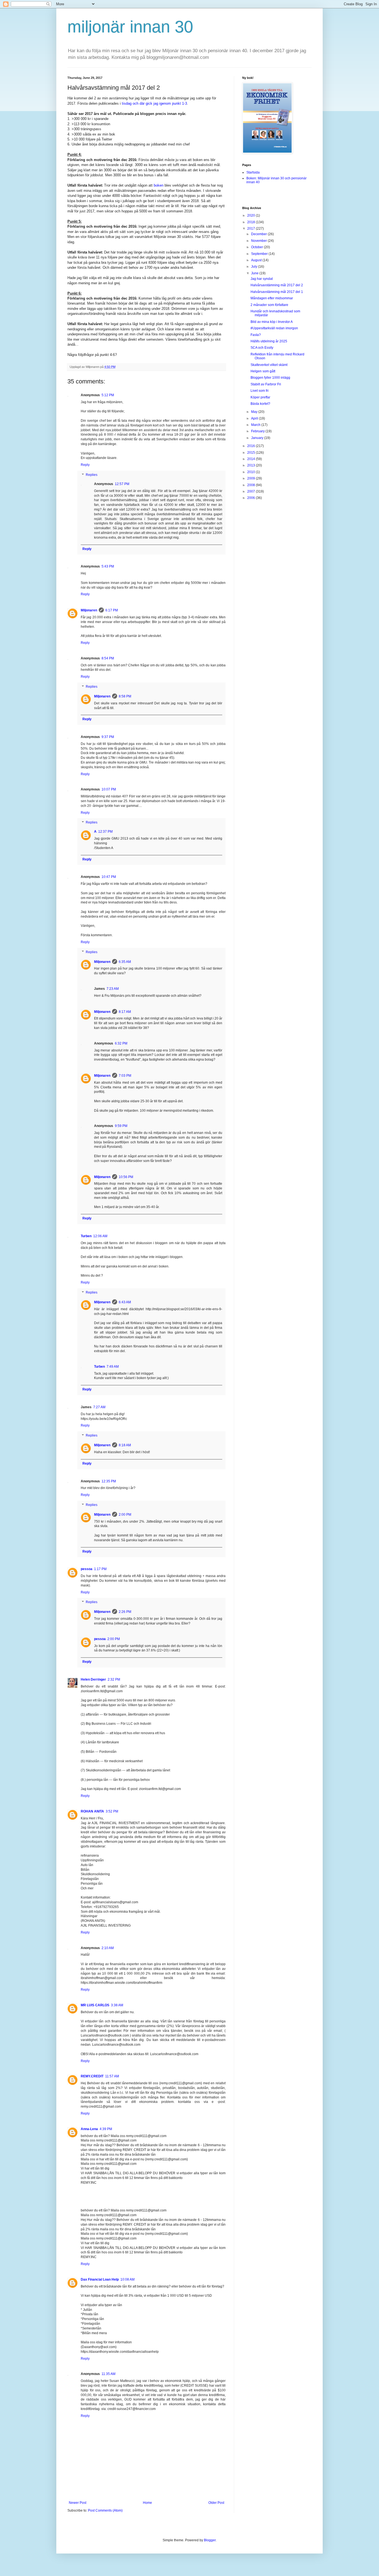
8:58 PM (125, 696)
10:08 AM (127, 2279)
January (258, 438)
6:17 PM (112, 610)
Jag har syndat (262, 279)
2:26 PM (125, 1612)
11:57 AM (112, 2076)
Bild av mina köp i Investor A (272, 322)
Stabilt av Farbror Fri (266, 384)
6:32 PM (121, 1043)
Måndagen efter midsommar (272, 298)
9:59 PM (121, 1126)
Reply (85, 465)
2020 (252, 215)
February (258, 431)
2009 (252, 478)
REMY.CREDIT (92, 2076)
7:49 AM (113, 1367)
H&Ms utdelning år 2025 (269, 341)
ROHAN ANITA (92, 1811)
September (260, 254)
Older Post (216, 2503)
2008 (252, 485)
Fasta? (256, 335)
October (257, 247)
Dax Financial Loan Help (100, 2279)
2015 (252, 453)
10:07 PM (109, 789)
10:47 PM (109, 877)
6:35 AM (125, 962)
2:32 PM (114, 1679)
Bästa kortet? (260, 404)
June (255, 273)
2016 (252, 446)
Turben (86, 1236)
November (259, 241)
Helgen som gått (263, 371)
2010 (252, 472)
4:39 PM (106, 2129)
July (255, 267)
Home (147, 2503)
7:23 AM (113, 989)
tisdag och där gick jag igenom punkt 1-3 (154, 103)
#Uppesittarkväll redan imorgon (274, 328)
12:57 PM (122, 484)
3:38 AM (117, 2005)
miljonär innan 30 (130, 27)
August (257, 260)
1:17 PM (100, 1569)
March (256, 425)
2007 (252, 491)
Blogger (210, 2540)
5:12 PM (108, 395)
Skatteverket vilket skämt (269, 365)
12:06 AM (100, 1236)
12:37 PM (105, 832)
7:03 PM (125, 1076)
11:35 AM (108, 2374)
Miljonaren (89, 610)
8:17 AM (125, 1012)
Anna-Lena (89, 2129)
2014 (252, 459)
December (259, 234)
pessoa (87, 1569)
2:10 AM (108, 1948)
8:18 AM (125, 1445)
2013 (252, 465)
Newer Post (78, 2503)
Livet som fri (260, 391)
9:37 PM (108, 737)
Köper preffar (260, 397)
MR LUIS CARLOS (95, 2005)
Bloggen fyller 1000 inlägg (270, 378)
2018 (252, 222)
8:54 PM (108, 658)
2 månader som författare (269, 305)
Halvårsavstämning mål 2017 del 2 (277, 285)
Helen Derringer (93, 1679)
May (255, 412)
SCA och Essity (262, 348)
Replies (92, 475)
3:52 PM (112, 1811)
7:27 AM (99, 1407)
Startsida (253, 172)
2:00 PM (125, 1515)
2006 (252, 498)
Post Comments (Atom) (105, 2510)
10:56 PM (126, 1177)
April (255, 418)
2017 (252, 229)
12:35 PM (109, 1481)
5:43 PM (108, 566)
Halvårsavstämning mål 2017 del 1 (277, 292)
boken (159, 185)
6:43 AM (125, 1302)
